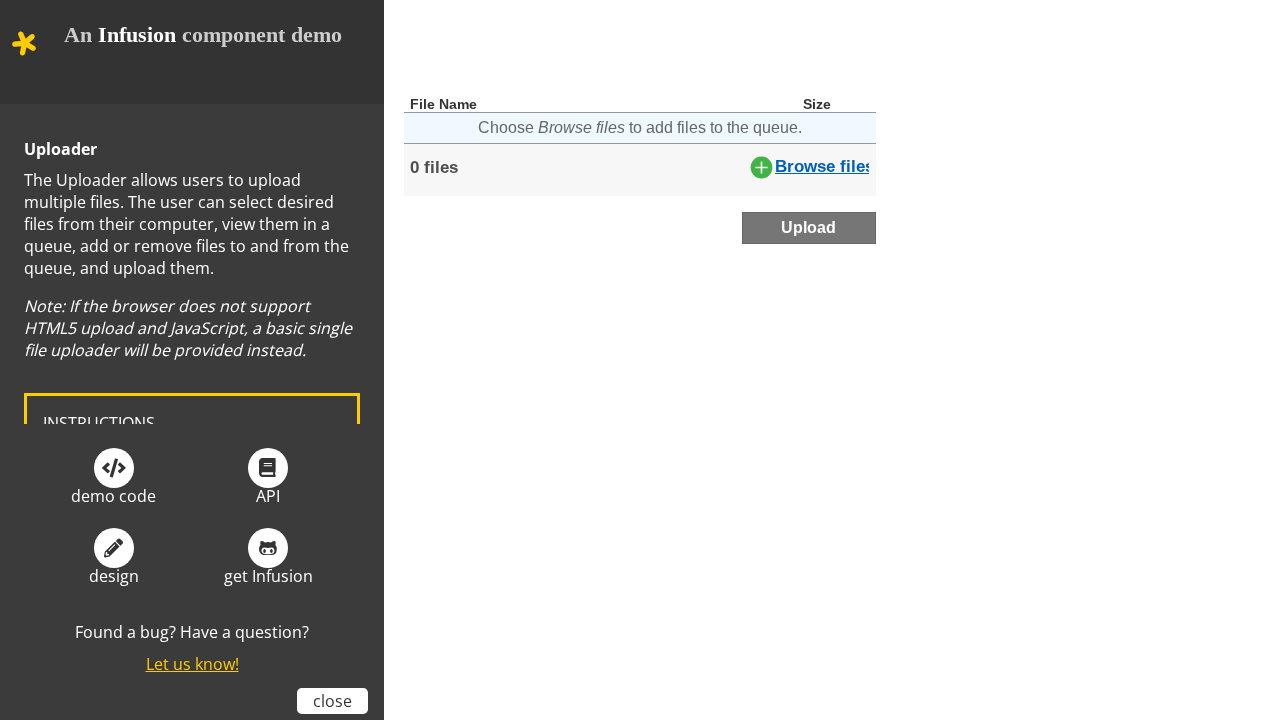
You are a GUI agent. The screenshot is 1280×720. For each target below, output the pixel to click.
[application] (640, 104)
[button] (24, 43)
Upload (808, 227)
